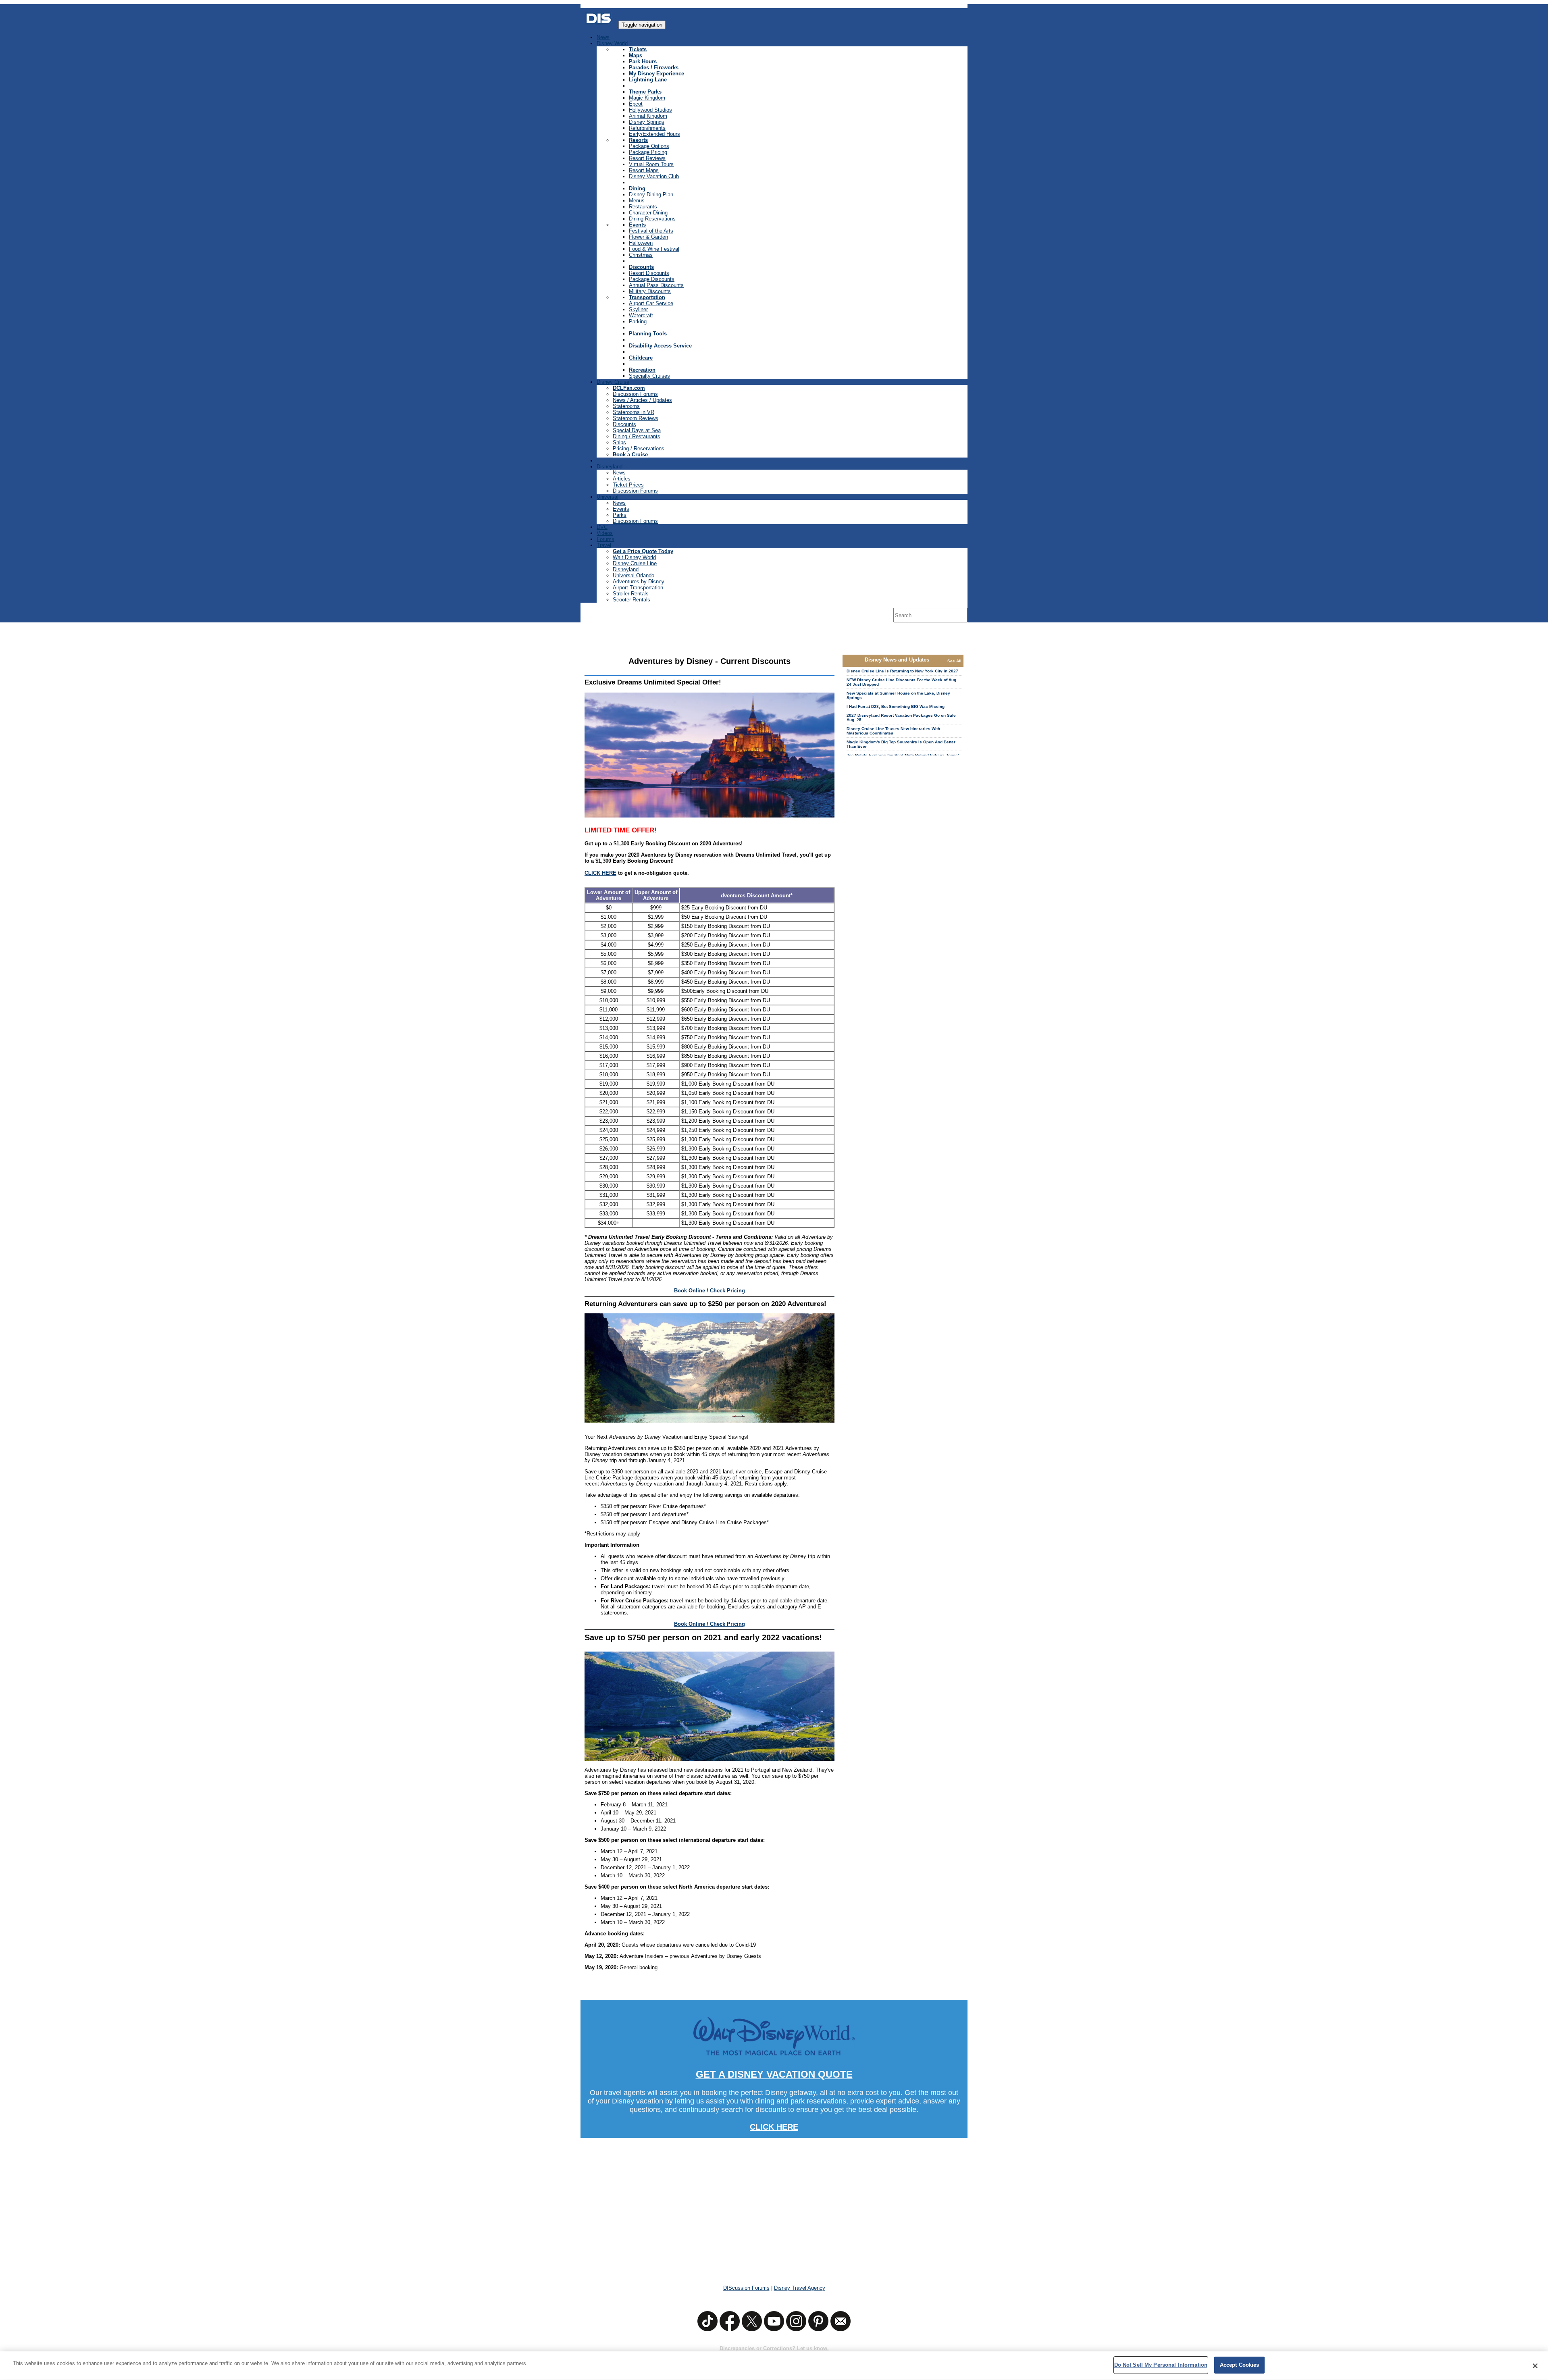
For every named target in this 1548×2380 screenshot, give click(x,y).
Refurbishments (647, 128)
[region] (774, 2366)
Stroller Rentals (631, 594)
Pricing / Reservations (639, 448)
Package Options (649, 146)
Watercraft (641, 315)
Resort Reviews (647, 158)
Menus (637, 201)
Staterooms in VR (634, 412)
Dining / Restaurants (637, 436)
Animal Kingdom (648, 116)
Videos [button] (605, 533)
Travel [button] (604, 545)
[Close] (1535, 2366)
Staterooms (626, 406)
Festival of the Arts (651, 231)
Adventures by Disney (639, 581)
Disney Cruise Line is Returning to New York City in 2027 (902, 671)
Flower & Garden (648, 237)
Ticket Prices (628, 485)
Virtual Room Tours (651, 164)
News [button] (603, 37)
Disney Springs (647, 122)
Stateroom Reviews (636, 418)
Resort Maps (644, 170)
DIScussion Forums (746, 2288)
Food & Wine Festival (654, 249)
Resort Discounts (649, 273)
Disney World (612, 43)
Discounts (624, 424)
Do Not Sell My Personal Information (1161, 2365)
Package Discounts (652, 279)
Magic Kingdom (647, 98)
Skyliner (638, 309)
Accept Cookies (1240, 2365)
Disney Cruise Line (635, 563)
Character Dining (648, 213)
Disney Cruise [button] (613, 382)
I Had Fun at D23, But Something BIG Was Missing (896, 706)
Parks (620, 515)
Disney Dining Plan (651, 195)
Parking (638, 321)
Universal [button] (608, 497)
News (619, 473)
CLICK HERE (600, 873)
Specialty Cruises (649, 376)
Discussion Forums (635, 394)
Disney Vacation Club (654, 176)
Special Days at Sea (637, 430)
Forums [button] (605, 539)
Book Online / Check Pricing (709, 1291)
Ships (619, 442)
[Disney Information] (599, 25)
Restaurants (643, 207)
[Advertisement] (774, 2206)
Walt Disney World (634, 557)
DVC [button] (602, 527)
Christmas (641, 255)
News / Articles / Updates (642, 400)
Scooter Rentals (631, 600)
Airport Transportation (638, 588)
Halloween (641, 243)
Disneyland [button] (610, 467)
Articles (622, 479)
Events (621, 509)
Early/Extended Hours (654, 134)
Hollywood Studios (650, 110)
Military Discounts (650, 291)
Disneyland (626, 569)
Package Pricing (648, 152)
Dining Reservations (652, 219)
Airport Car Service (651, 303)
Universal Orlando (634, 575)
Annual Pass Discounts (656, 285)
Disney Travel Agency (800, 2288)
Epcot (636, 104)
